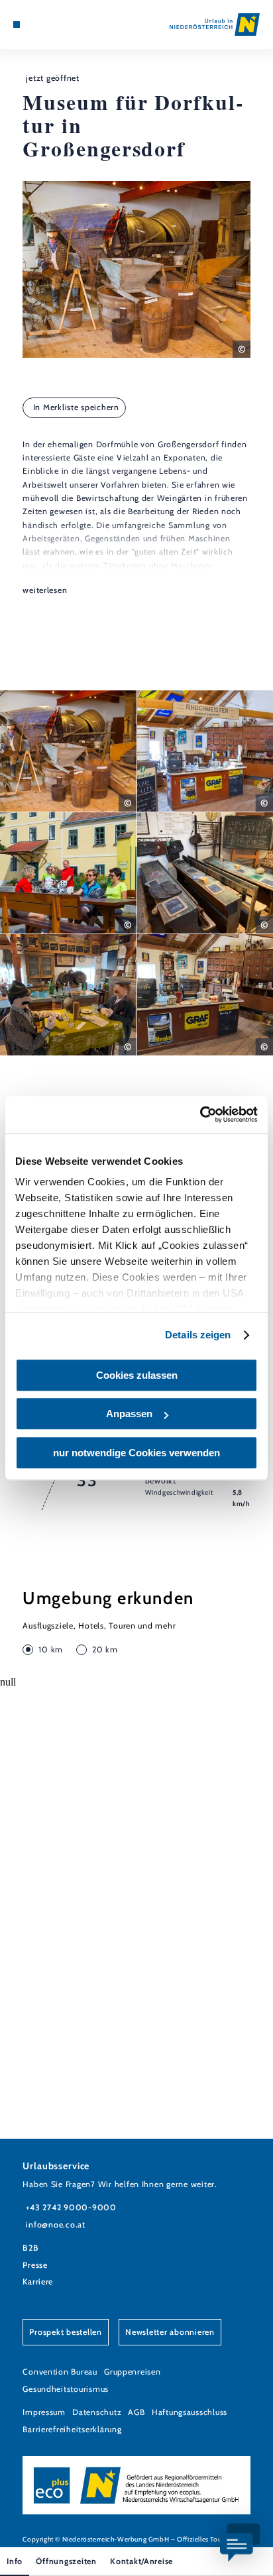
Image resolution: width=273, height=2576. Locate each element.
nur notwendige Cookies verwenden (136, 1453)
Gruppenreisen (133, 2372)
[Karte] (37, 25)
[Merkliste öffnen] (47, 25)
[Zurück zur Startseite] (215, 25)
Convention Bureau (60, 2372)
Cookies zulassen (137, 1375)
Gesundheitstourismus (66, 2389)
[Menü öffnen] (17, 25)
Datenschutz (97, 2412)
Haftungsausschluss (190, 2412)
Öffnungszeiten (66, 2561)
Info (15, 2561)
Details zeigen (198, 1335)
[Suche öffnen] (58, 25)
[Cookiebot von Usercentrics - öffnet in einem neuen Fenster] (200, 1114)
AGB (136, 2412)
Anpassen (129, 1414)
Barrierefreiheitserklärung (72, 2429)
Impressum (44, 2412)
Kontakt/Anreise (141, 2561)
